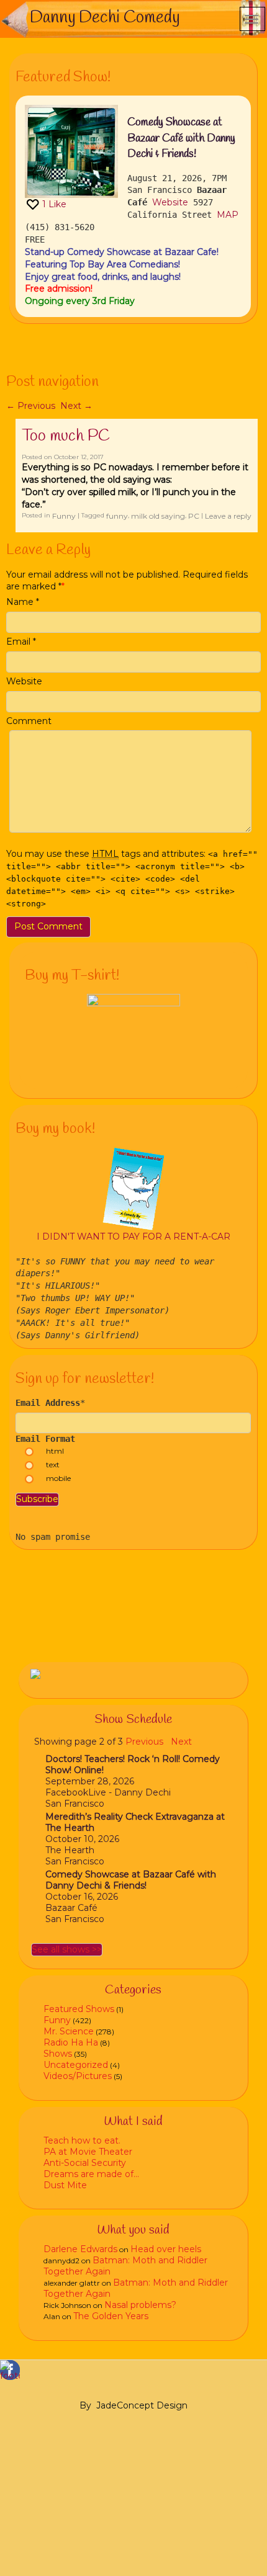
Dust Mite (65, 2185)
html (55, 1451)
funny (117, 516)
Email (18, 642)
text (53, 1465)
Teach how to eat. (82, 2140)
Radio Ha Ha (71, 2042)
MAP (228, 215)
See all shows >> (67, 1949)
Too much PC (66, 436)
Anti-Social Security (85, 2163)
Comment (29, 721)
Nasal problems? (140, 2305)
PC (194, 516)
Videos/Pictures (78, 2076)
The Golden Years (111, 2316)
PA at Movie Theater (88, 2152)
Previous (31, 406)
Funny (64, 516)
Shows (58, 2054)
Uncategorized (76, 2065)
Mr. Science (69, 2031)
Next (76, 406)
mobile (58, 1478)
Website (170, 202)
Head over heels (166, 2249)
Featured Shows (79, 2009)
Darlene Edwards (80, 2249)
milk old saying (158, 516)
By (85, 2405)
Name (20, 602)
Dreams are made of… (91, 2174)
